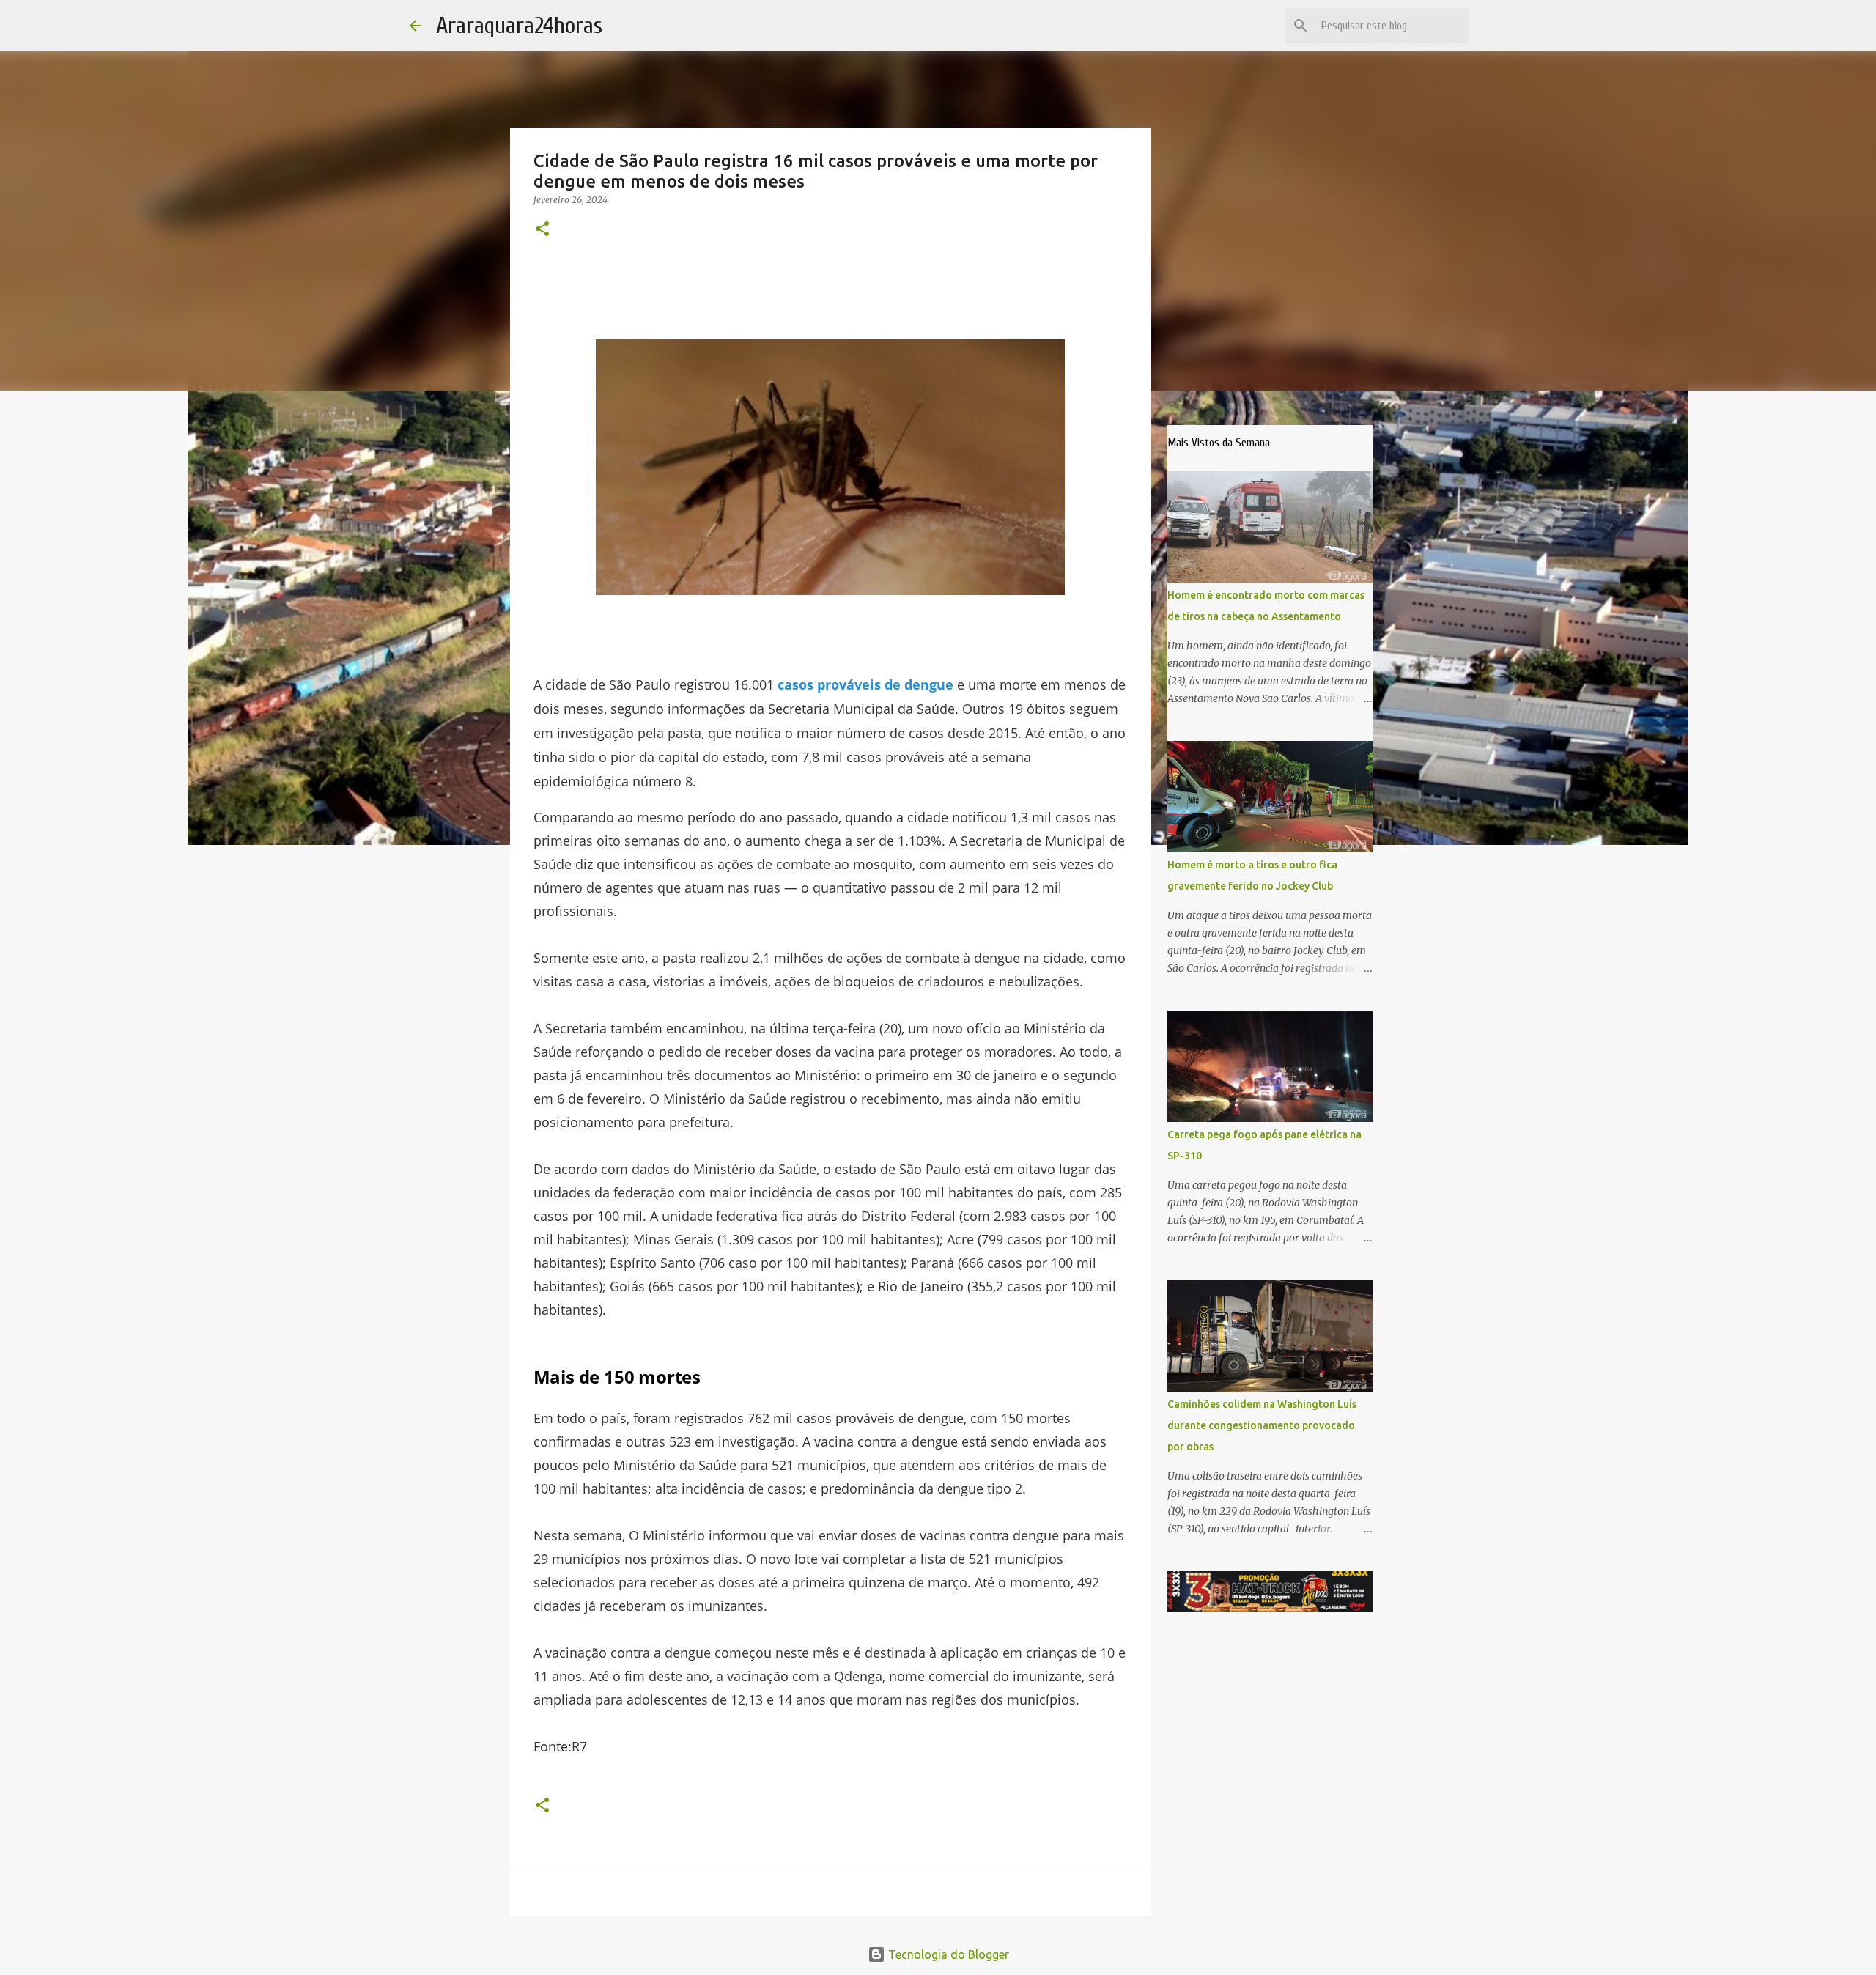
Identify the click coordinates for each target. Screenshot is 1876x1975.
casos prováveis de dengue (865, 684)
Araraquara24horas (519, 25)
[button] (542, 230)
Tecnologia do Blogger (947, 1954)
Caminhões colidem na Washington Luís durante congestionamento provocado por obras (1262, 1425)
